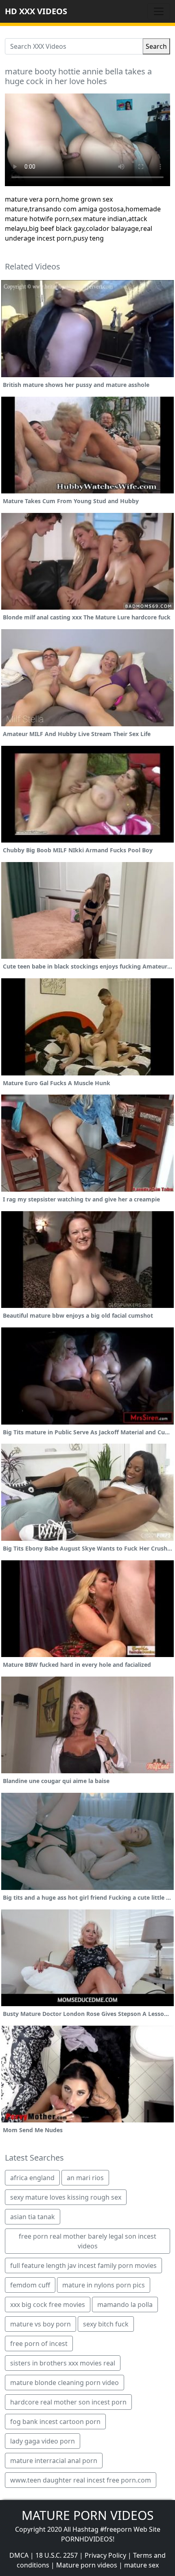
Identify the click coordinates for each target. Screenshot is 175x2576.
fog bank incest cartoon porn (55, 2422)
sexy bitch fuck (106, 2324)
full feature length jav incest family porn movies (83, 2265)
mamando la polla (125, 2304)
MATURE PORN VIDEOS (87, 2515)
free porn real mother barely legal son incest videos (87, 2241)
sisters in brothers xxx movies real (63, 2363)
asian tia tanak (33, 2217)
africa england (32, 2178)
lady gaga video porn (43, 2441)
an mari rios (85, 2178)
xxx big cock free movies (48, 2304)
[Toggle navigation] (159, 11)
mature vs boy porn (40, 2324)
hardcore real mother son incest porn (68, 2402)
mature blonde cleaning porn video (65, 2383)
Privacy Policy (105, 2555)
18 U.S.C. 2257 (57, 2555)
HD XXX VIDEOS (36, 11)
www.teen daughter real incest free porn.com (81, 2480)
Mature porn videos (87, 2565)
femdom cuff (30, 2285)
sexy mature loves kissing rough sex (66, 2197)
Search (156, 46)
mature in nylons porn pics (104, 2285)
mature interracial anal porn (54, 2461)
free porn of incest (39, 2344)
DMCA (19, 2555)
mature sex (141, 2565)
